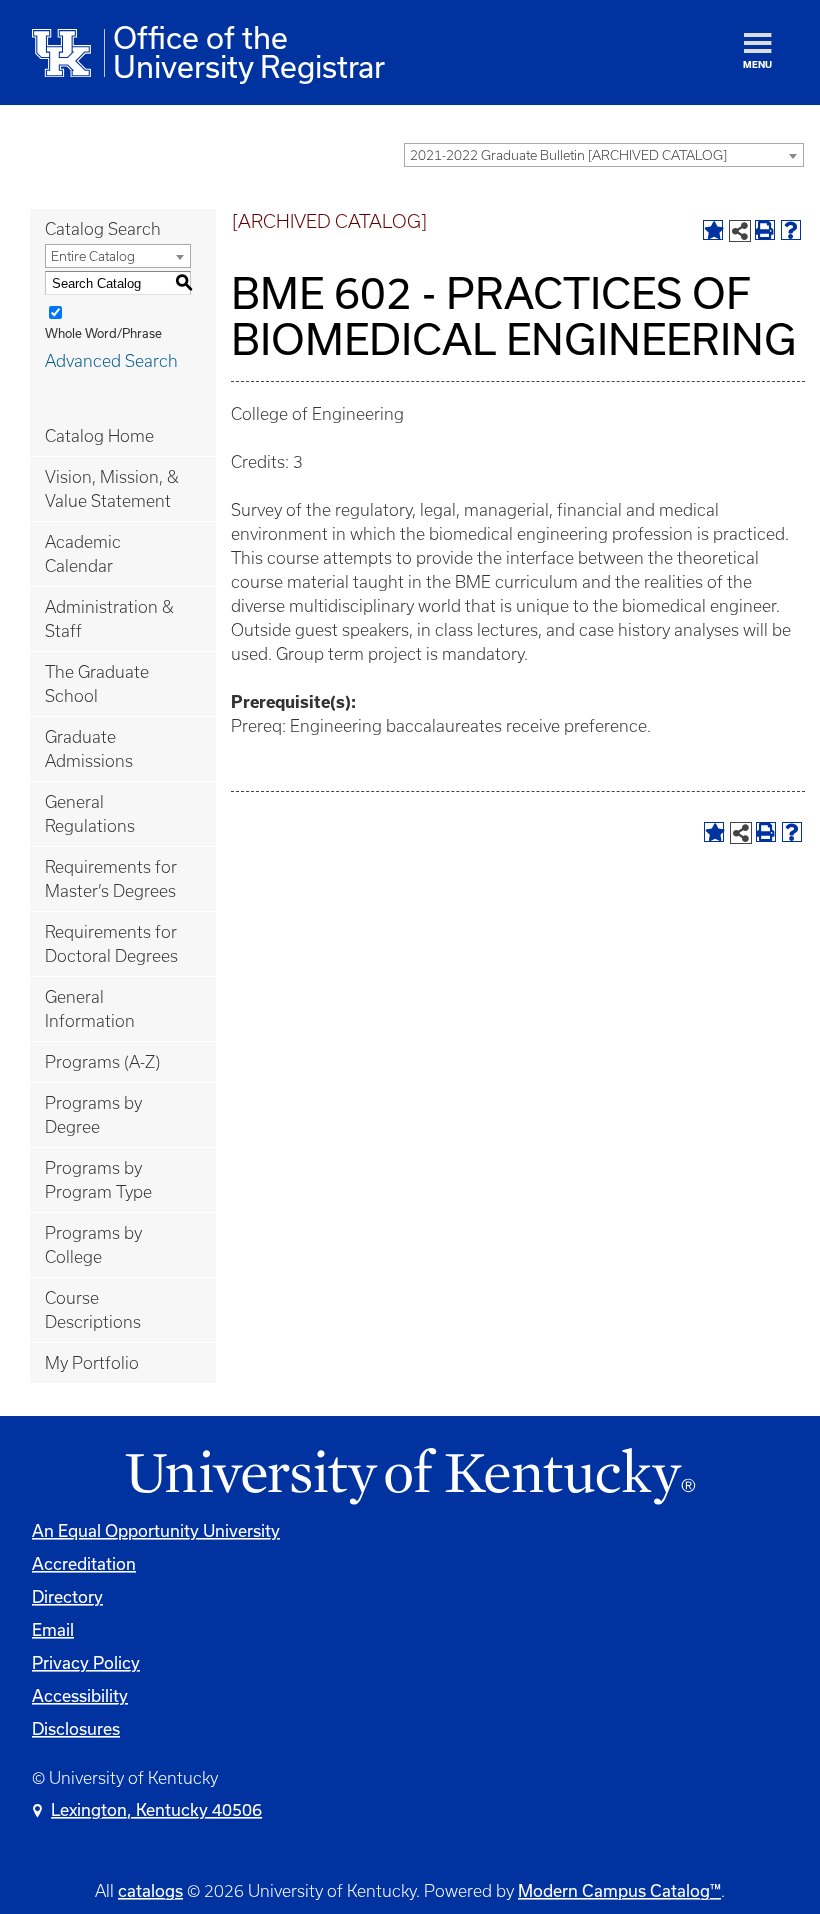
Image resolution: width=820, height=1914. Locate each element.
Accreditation (84, 1564)
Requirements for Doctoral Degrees (111, 944)
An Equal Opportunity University (156, 1531)
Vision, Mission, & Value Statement (112, 489)
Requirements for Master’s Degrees (111, 879)
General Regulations (90, 814)
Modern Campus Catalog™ (619, 1891)
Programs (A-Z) (102, 1062)
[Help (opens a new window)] (791, 230)
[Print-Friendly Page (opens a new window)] (765, 230)
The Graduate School (97, 684)
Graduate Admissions (89, 749)
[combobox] (604, 155)
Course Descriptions (93, 1310)
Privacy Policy (86, 1663)
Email (53, 1630)
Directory (67, 1597)
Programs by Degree (93, 1115)
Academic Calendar (83, 554)
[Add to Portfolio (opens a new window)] (713, 230)
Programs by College (93, 1245)
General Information (90, 1009)
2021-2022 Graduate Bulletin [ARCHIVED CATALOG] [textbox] (568, 155)
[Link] (410, 1477)
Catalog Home (99, 436)
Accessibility (80, 1696)
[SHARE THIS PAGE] (740, 231)
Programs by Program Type (98, 1180)
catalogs (150, 1891)
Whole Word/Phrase (103, 333)
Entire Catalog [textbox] (93, 256)
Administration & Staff (109, 619)
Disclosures (76, 1729)
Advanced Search (111, 361)
